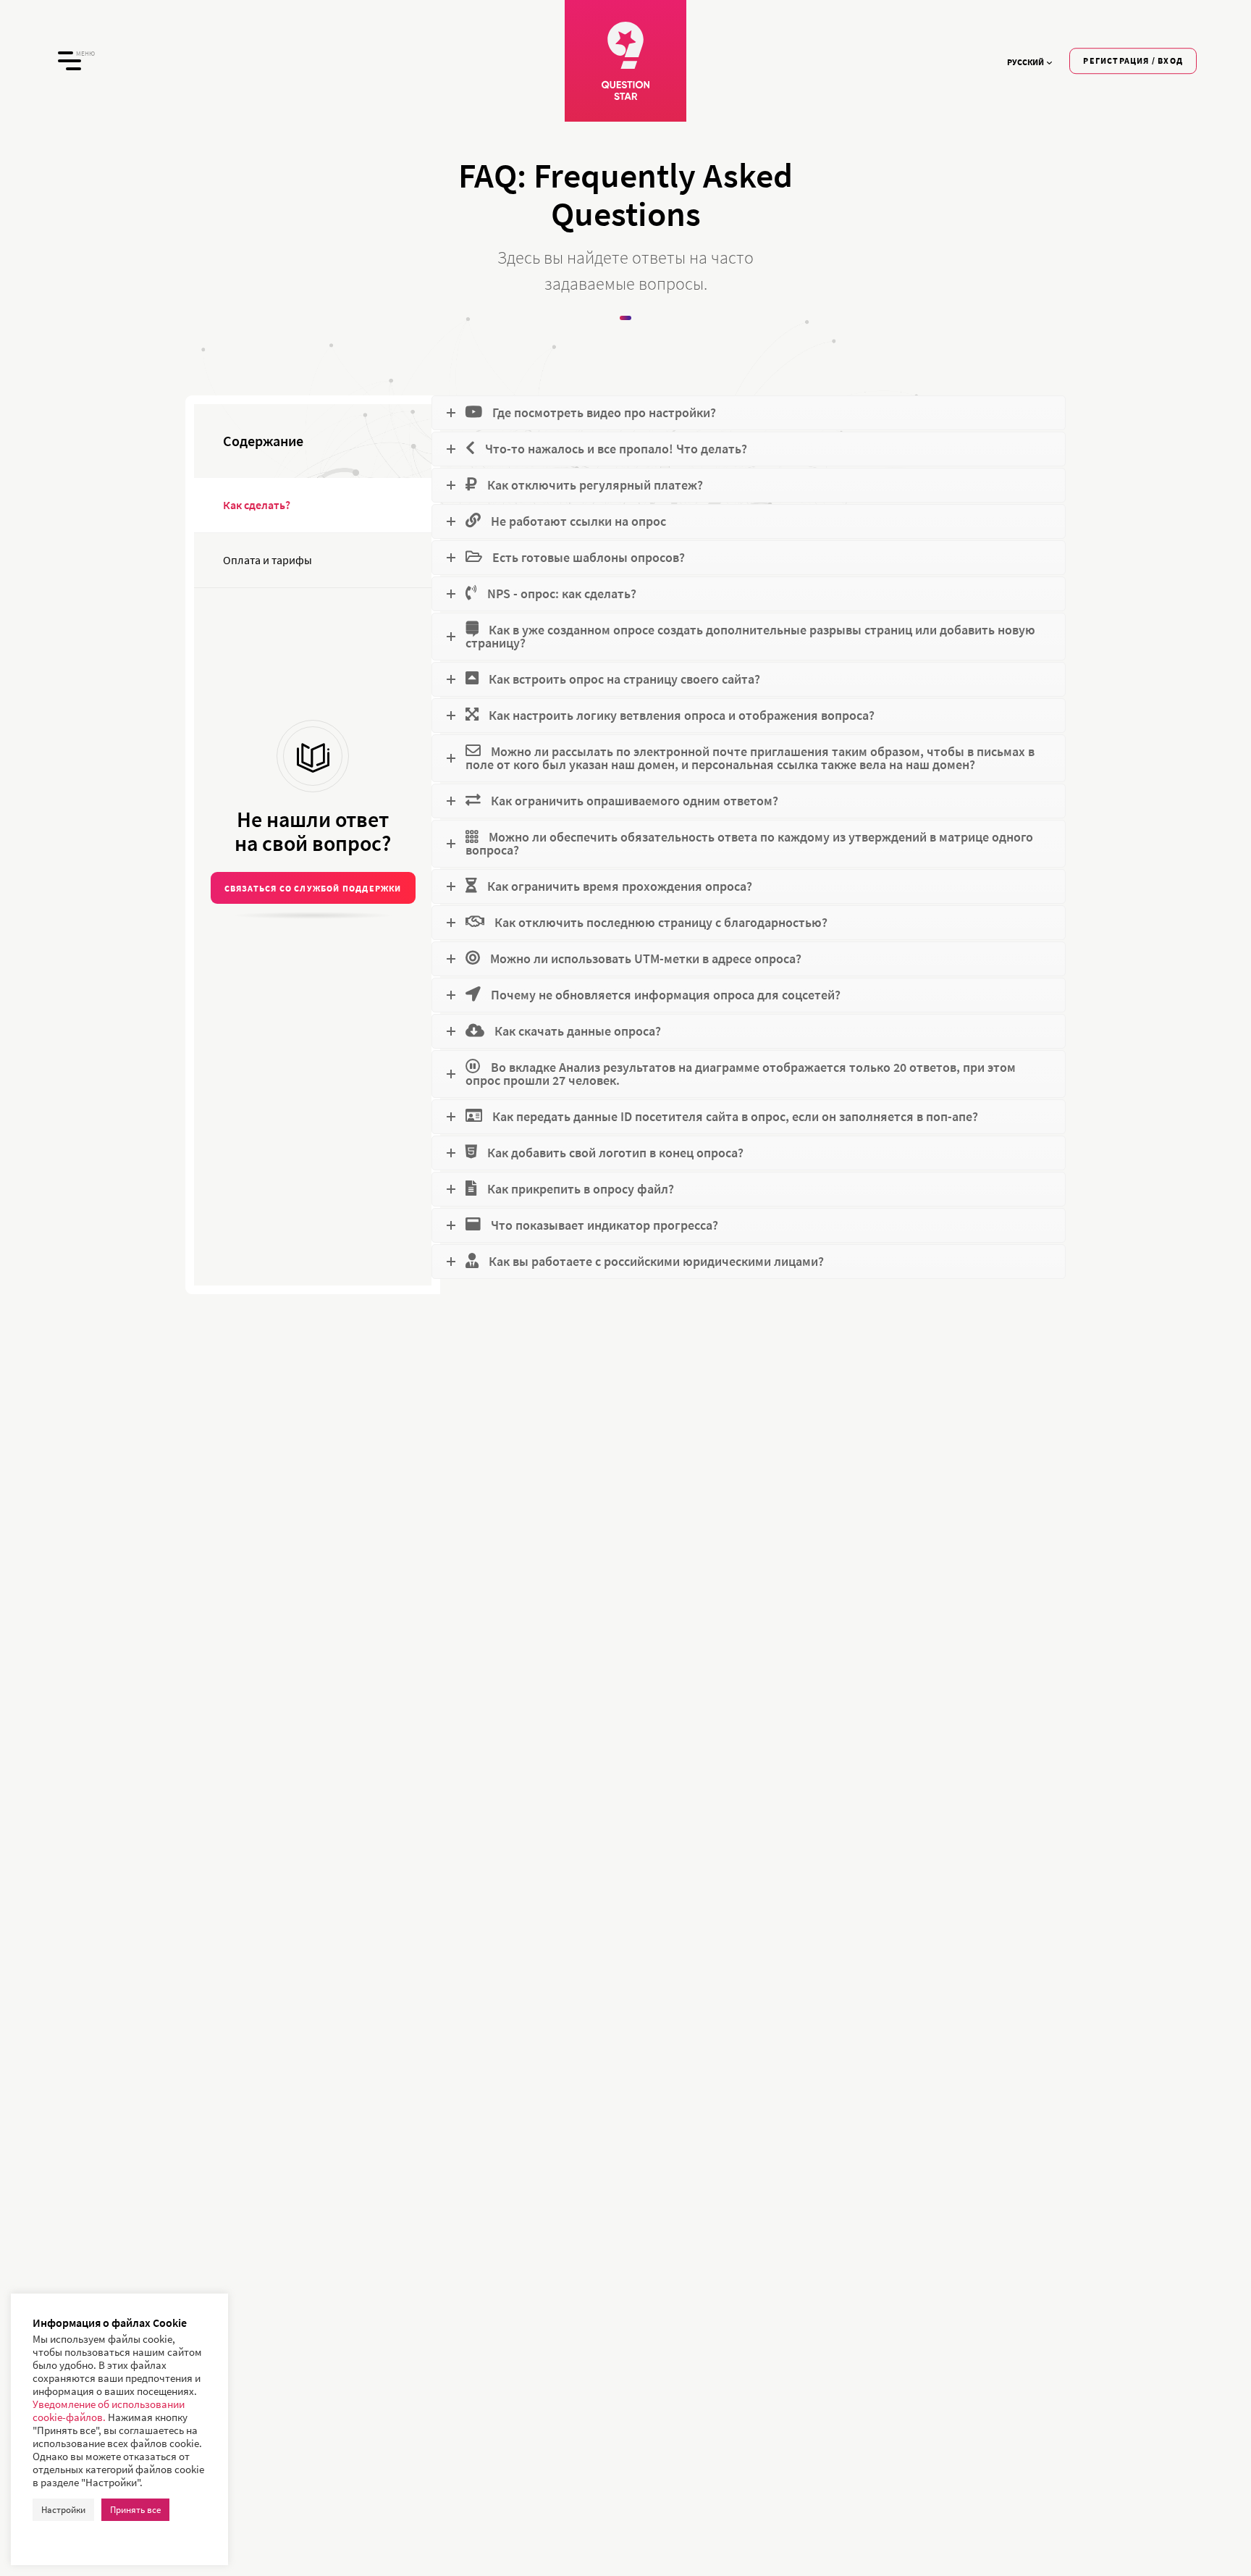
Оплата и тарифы (268, 560)
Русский (1025, 62)
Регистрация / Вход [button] (1133, 60)
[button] (313, 888)
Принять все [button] (135, 2510)
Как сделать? (257, 505)
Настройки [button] (63, 2510)
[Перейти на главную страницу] (625, 61)
